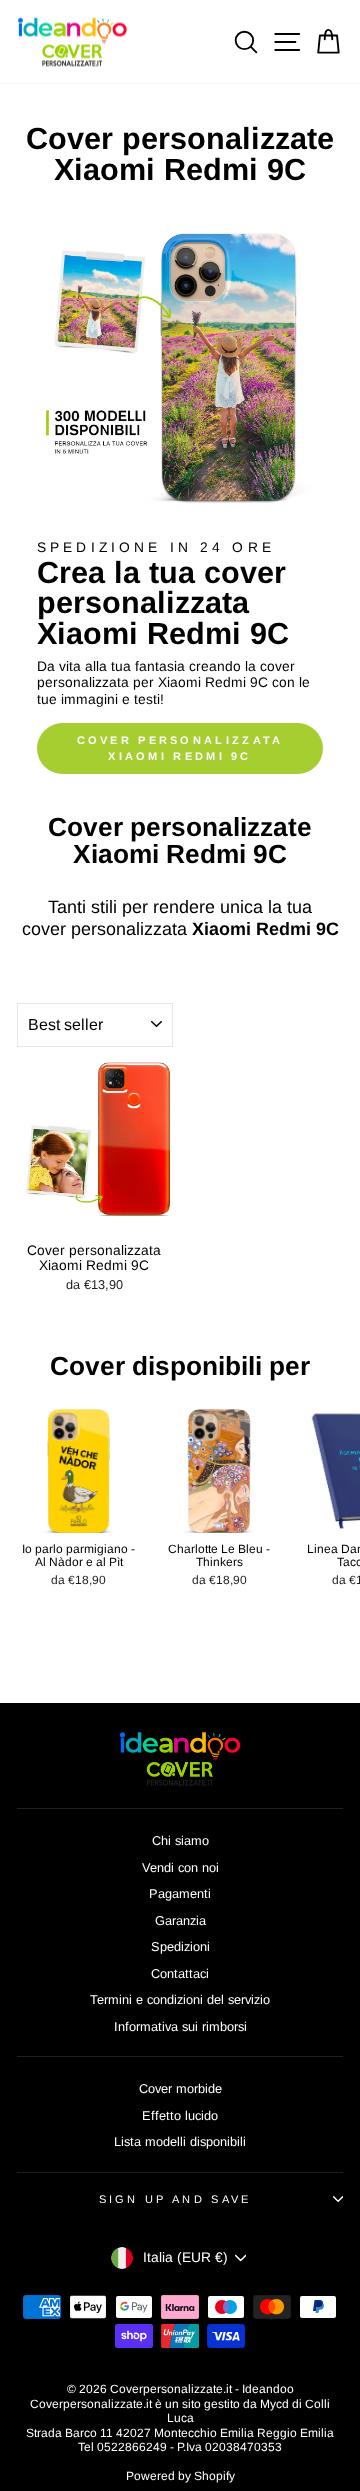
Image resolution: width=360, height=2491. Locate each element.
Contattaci (180, 1973)
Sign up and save (175, 2199)
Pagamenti (180, 1893)
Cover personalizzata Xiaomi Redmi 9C (180, 748)
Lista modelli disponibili (180, 2141)
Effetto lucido (180, 2115)
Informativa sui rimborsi (180, 2026)
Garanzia (180, 1920)
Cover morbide (180, 2088)
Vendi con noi (180, 1867)
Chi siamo (180, 1840)
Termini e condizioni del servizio (180, 1999)
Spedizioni (180, 1946)
